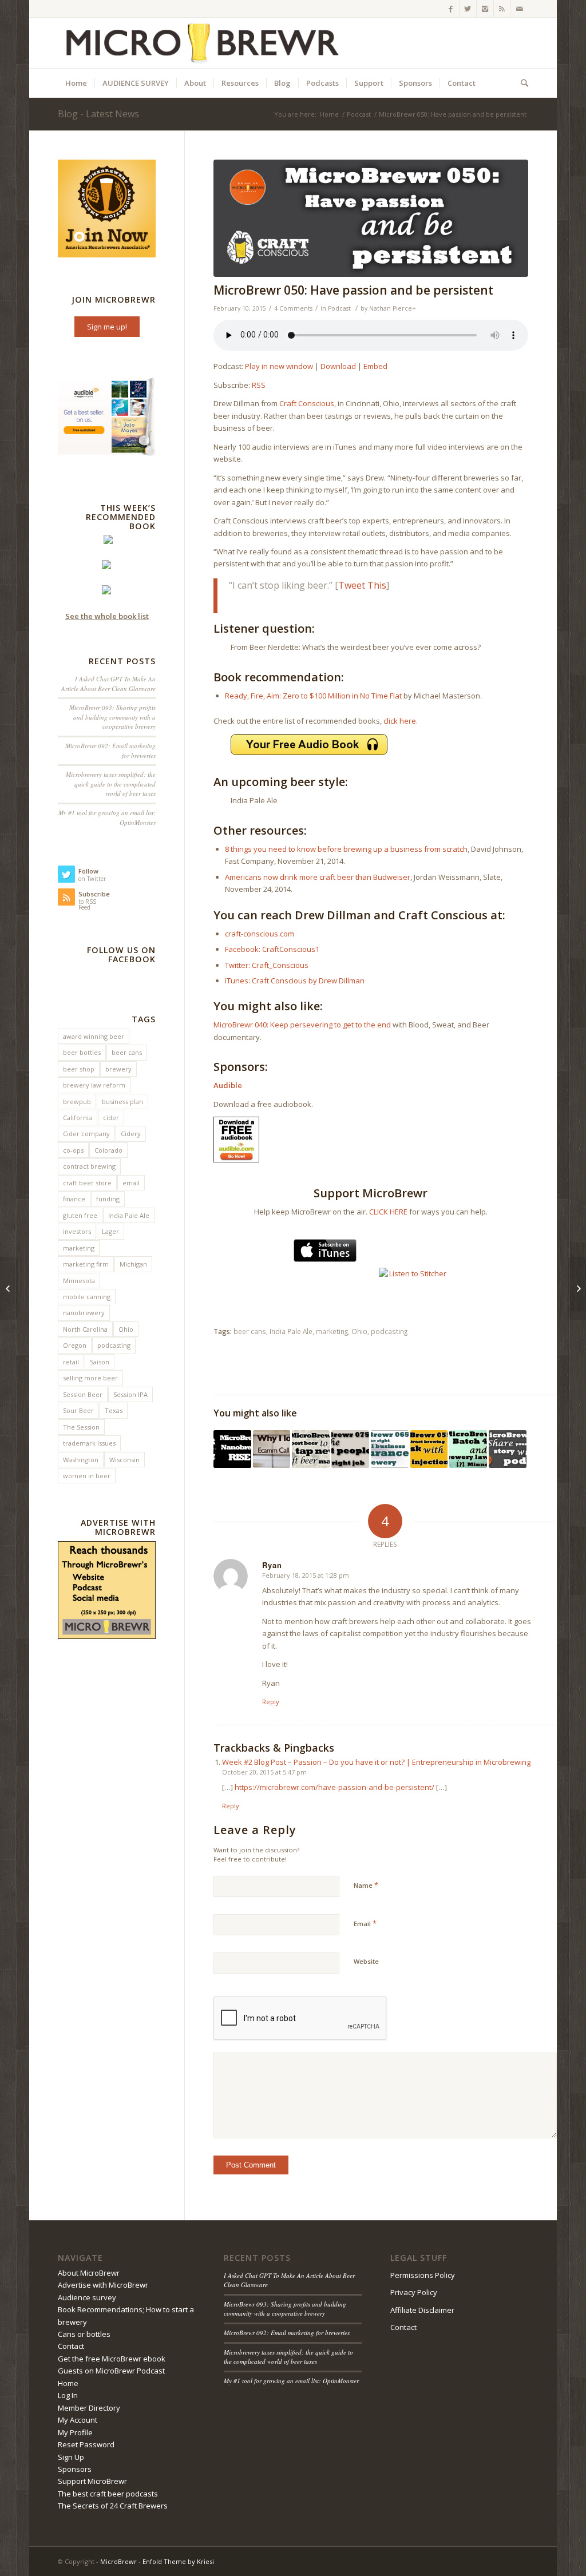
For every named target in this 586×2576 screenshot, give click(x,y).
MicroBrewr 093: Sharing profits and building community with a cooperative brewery (112, 717)
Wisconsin (124, 1460)
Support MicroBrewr (92, 2481)
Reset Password (86, 2444)
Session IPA (130, 1394)
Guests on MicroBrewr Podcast (111, 2371)
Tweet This (362, 585)
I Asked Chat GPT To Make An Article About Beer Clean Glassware (108, 684)
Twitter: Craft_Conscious (267, 965)
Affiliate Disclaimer (422, 2310)
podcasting (389, 1331)
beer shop (79, 1069)
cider (111, 1118)
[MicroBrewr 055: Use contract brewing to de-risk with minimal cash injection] (429, 1449)
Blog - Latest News (98, 114)
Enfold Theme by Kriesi (178, 2561)
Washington (81, 1460)
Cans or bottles (84, 2334)
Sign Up (71, 2457)
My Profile (75, 2432)
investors (77, 1231)
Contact (71, 2346)
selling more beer (90, 1378)
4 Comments (293, 308)
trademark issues (89, 1443)
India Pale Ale (291, 1331)
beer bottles (82, 1052)
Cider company (86, 1134)
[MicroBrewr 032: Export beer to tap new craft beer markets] (311, 1449)
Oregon (75, 1345)
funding (108, 1199)
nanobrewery (84, 1313)
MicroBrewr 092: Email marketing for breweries (287, 2333)
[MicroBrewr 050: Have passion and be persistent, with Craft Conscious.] (371, 218)
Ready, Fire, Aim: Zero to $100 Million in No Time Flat (313, 696)
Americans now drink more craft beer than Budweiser (318, 877)
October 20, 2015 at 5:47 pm (264, 1772)
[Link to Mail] (520, 9)
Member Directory (89, 2408)
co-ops (73, 1150)
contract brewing (89, 1166)
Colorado (108, 1150)
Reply (271, 1702)
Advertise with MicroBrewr (103, 2285)
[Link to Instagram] (485, 9)
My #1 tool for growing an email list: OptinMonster (291, 2381)
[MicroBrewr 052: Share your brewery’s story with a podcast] (508, 1449)
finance (74, 1199)
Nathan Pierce (391, 308)
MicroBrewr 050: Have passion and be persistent (353, 290)
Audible (228, 1085)
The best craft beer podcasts (108, 2494)
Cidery (131, 1134)
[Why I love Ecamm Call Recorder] (272, 1449)
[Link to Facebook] (451, 9)
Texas (114, 1410)
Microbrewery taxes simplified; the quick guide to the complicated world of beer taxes (111, 784)
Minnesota (79, 1281)
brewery (118, 1069)
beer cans (250, 1331)
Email (365, 1923)
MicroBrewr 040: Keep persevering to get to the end (302, 1025)
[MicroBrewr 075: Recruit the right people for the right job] (350, 1449)
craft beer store (87, 1183)
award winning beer (94, 1036)
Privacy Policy (414, 2292)
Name (366, 1885)
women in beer (87, 1476)
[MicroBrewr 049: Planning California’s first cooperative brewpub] (9, 1288)
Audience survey (87, 2297)
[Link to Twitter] (468, 9)
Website (366, 1961)
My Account (78, 2420)
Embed (375, 366)
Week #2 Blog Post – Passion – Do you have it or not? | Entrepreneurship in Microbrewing (376, 1762)
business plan (122, 1102)
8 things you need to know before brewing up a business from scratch (346, 849)
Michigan (133, 1264)
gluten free (80, 1215)
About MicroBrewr (89, 2273)
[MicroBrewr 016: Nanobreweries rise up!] (232, 1449)
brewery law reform (94, 1085)
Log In (68, 2395)
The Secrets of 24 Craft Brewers (113, 2506)
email (131, 1183)
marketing (332, 1331)
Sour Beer (78, 1410)
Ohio (359, 1331)
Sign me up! (107, 327)
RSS (259, 385)
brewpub (77, 1102)
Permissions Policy (423, 2275)
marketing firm (86, 1264)
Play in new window (279, 366)
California (78, 1118)
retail (71, 1362)
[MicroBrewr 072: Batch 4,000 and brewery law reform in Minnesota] (468, 1449)
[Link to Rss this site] (502, 9)
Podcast (359, 114)
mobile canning (87, 1297)
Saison (100, 1362)
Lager (110, 1231)
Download (338, 366)
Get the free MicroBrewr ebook (112, 2359)
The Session (81, 1427)
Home (329, 114)
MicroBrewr (118, 2561)
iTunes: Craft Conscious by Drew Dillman (295, 981)
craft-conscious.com (260, 934)
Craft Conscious (307, 403)
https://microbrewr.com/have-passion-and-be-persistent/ (334, 1787)
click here (400, 721)
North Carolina (85, 1329)
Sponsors (75, 2469)
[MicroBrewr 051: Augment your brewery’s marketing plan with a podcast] (577, 1288)
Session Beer (83, 1394)
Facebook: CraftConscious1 (272, 949)
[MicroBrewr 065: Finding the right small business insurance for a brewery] (390, 1449)
